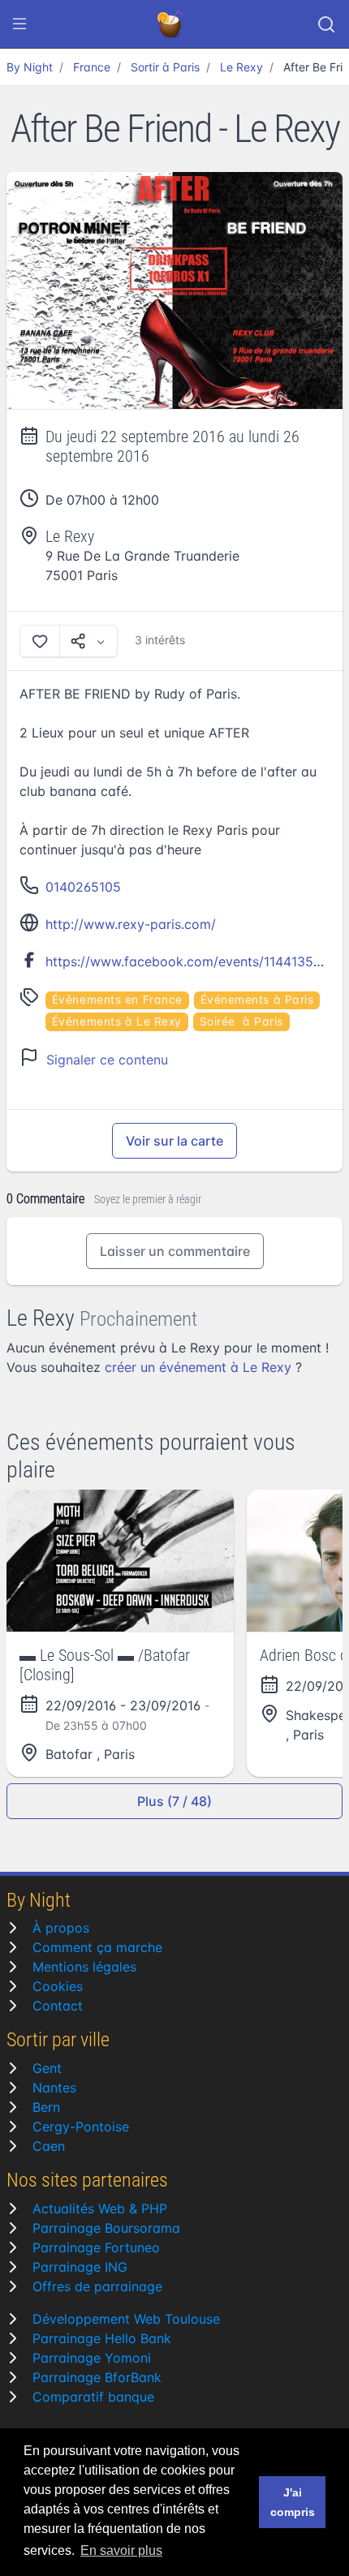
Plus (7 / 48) (174, 1801)
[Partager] (88, 641)
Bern (46, 2107)
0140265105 (83, 887)
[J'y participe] (40, 641)
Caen (49, 2146)
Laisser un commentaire (175, 1251)
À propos (61, 1928)
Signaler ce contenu (107, 1060)
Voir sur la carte (174, 1141)
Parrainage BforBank (97, 2377)
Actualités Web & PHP (100, 2208)
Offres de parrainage (97, 2286)
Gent (47, 2068)
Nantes (54, 2088)
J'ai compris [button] (293, 2502)
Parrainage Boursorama (106, 2228)
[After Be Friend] (174, 291)
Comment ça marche (97, 1947)
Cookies (58, 1986)
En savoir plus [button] (121, 2550)
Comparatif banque (93, 2397)
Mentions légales (84, 1967)
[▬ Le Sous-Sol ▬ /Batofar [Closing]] (120, 1561)
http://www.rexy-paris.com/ (131, 924)
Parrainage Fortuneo (96, 2247)
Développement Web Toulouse (126, 2319)
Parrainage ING (80, 2267)
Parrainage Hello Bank (102, 2338)
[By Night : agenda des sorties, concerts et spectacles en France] (171, 24)
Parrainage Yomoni (92, 2358)
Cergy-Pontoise (81, 2127)
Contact (58, 2006)
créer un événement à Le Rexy (198, 1367)
